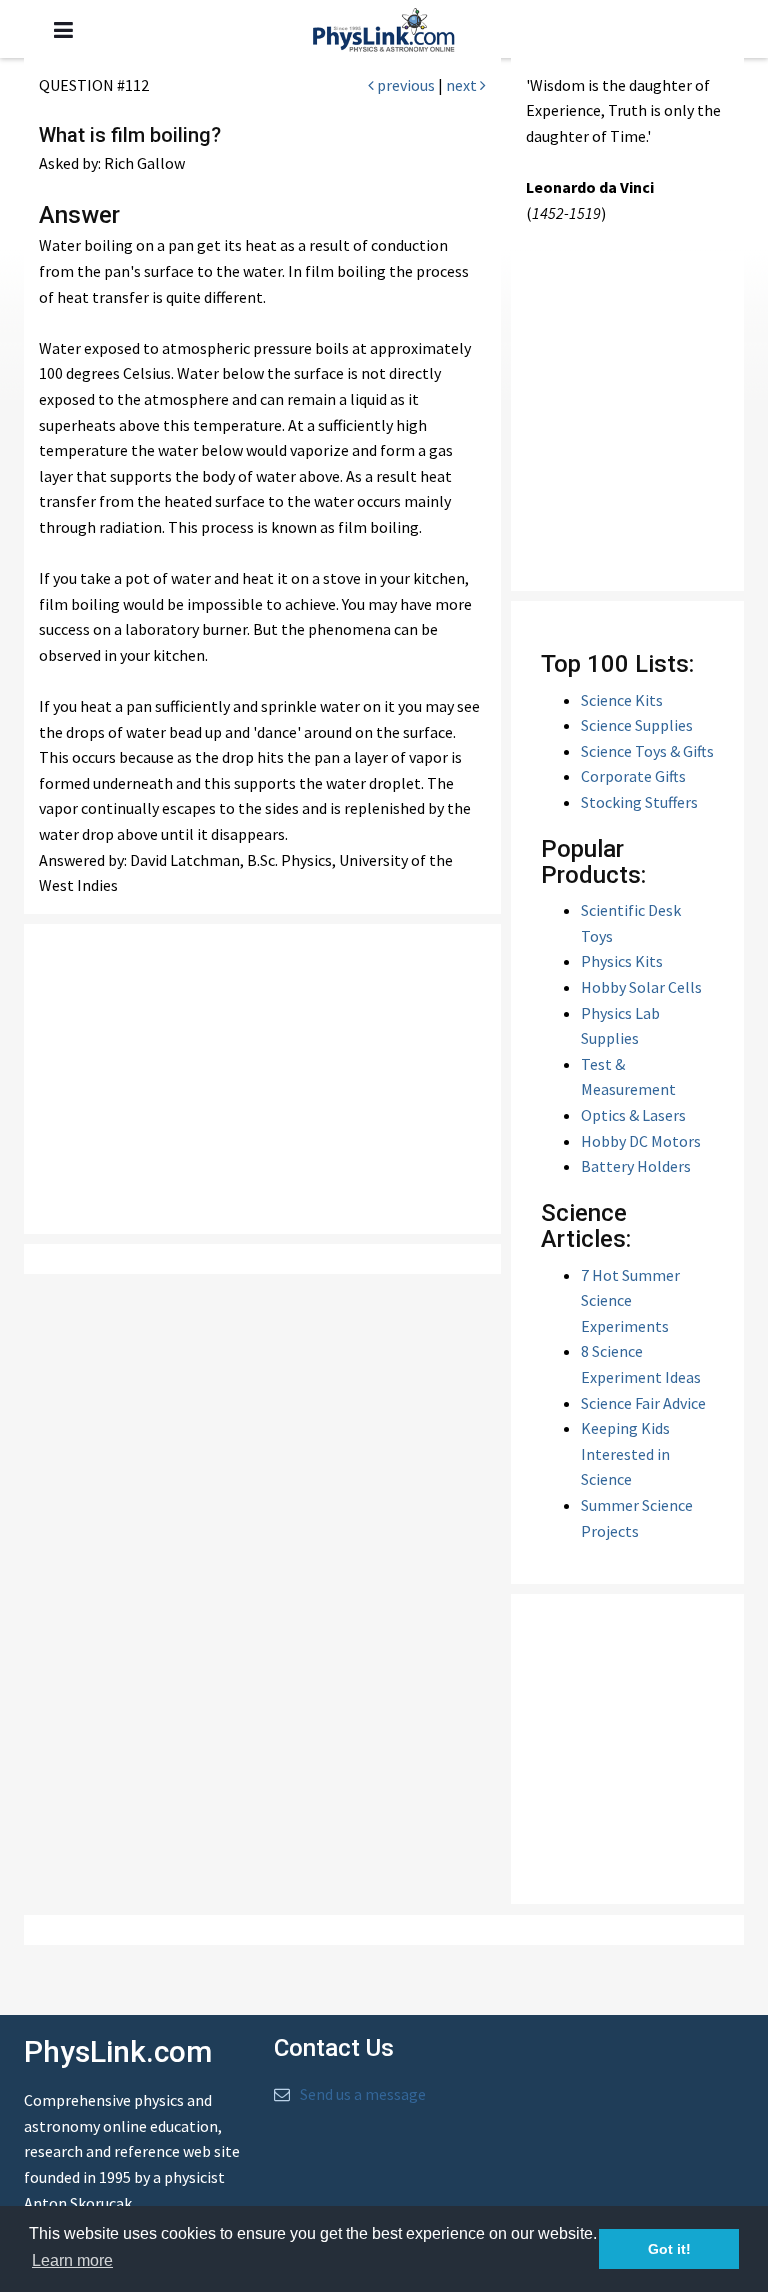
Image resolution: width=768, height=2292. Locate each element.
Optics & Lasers (633, 1115)
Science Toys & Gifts (647, 751)
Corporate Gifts (633, 776)
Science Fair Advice (643, 1403)
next (463, 85)
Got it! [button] (669, 2249)
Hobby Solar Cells (641, 987)
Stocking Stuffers (639, 802)
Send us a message (363, 2094)
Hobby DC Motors (641, 1141)
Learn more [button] (72, 2260)
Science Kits (622, 700)
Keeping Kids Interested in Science (625, 1453)
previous (404, 85)
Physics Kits (622, 961)
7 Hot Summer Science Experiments (630, 1300)
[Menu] (63, 30)
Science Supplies (637, 725)
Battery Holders (636, 1166)
